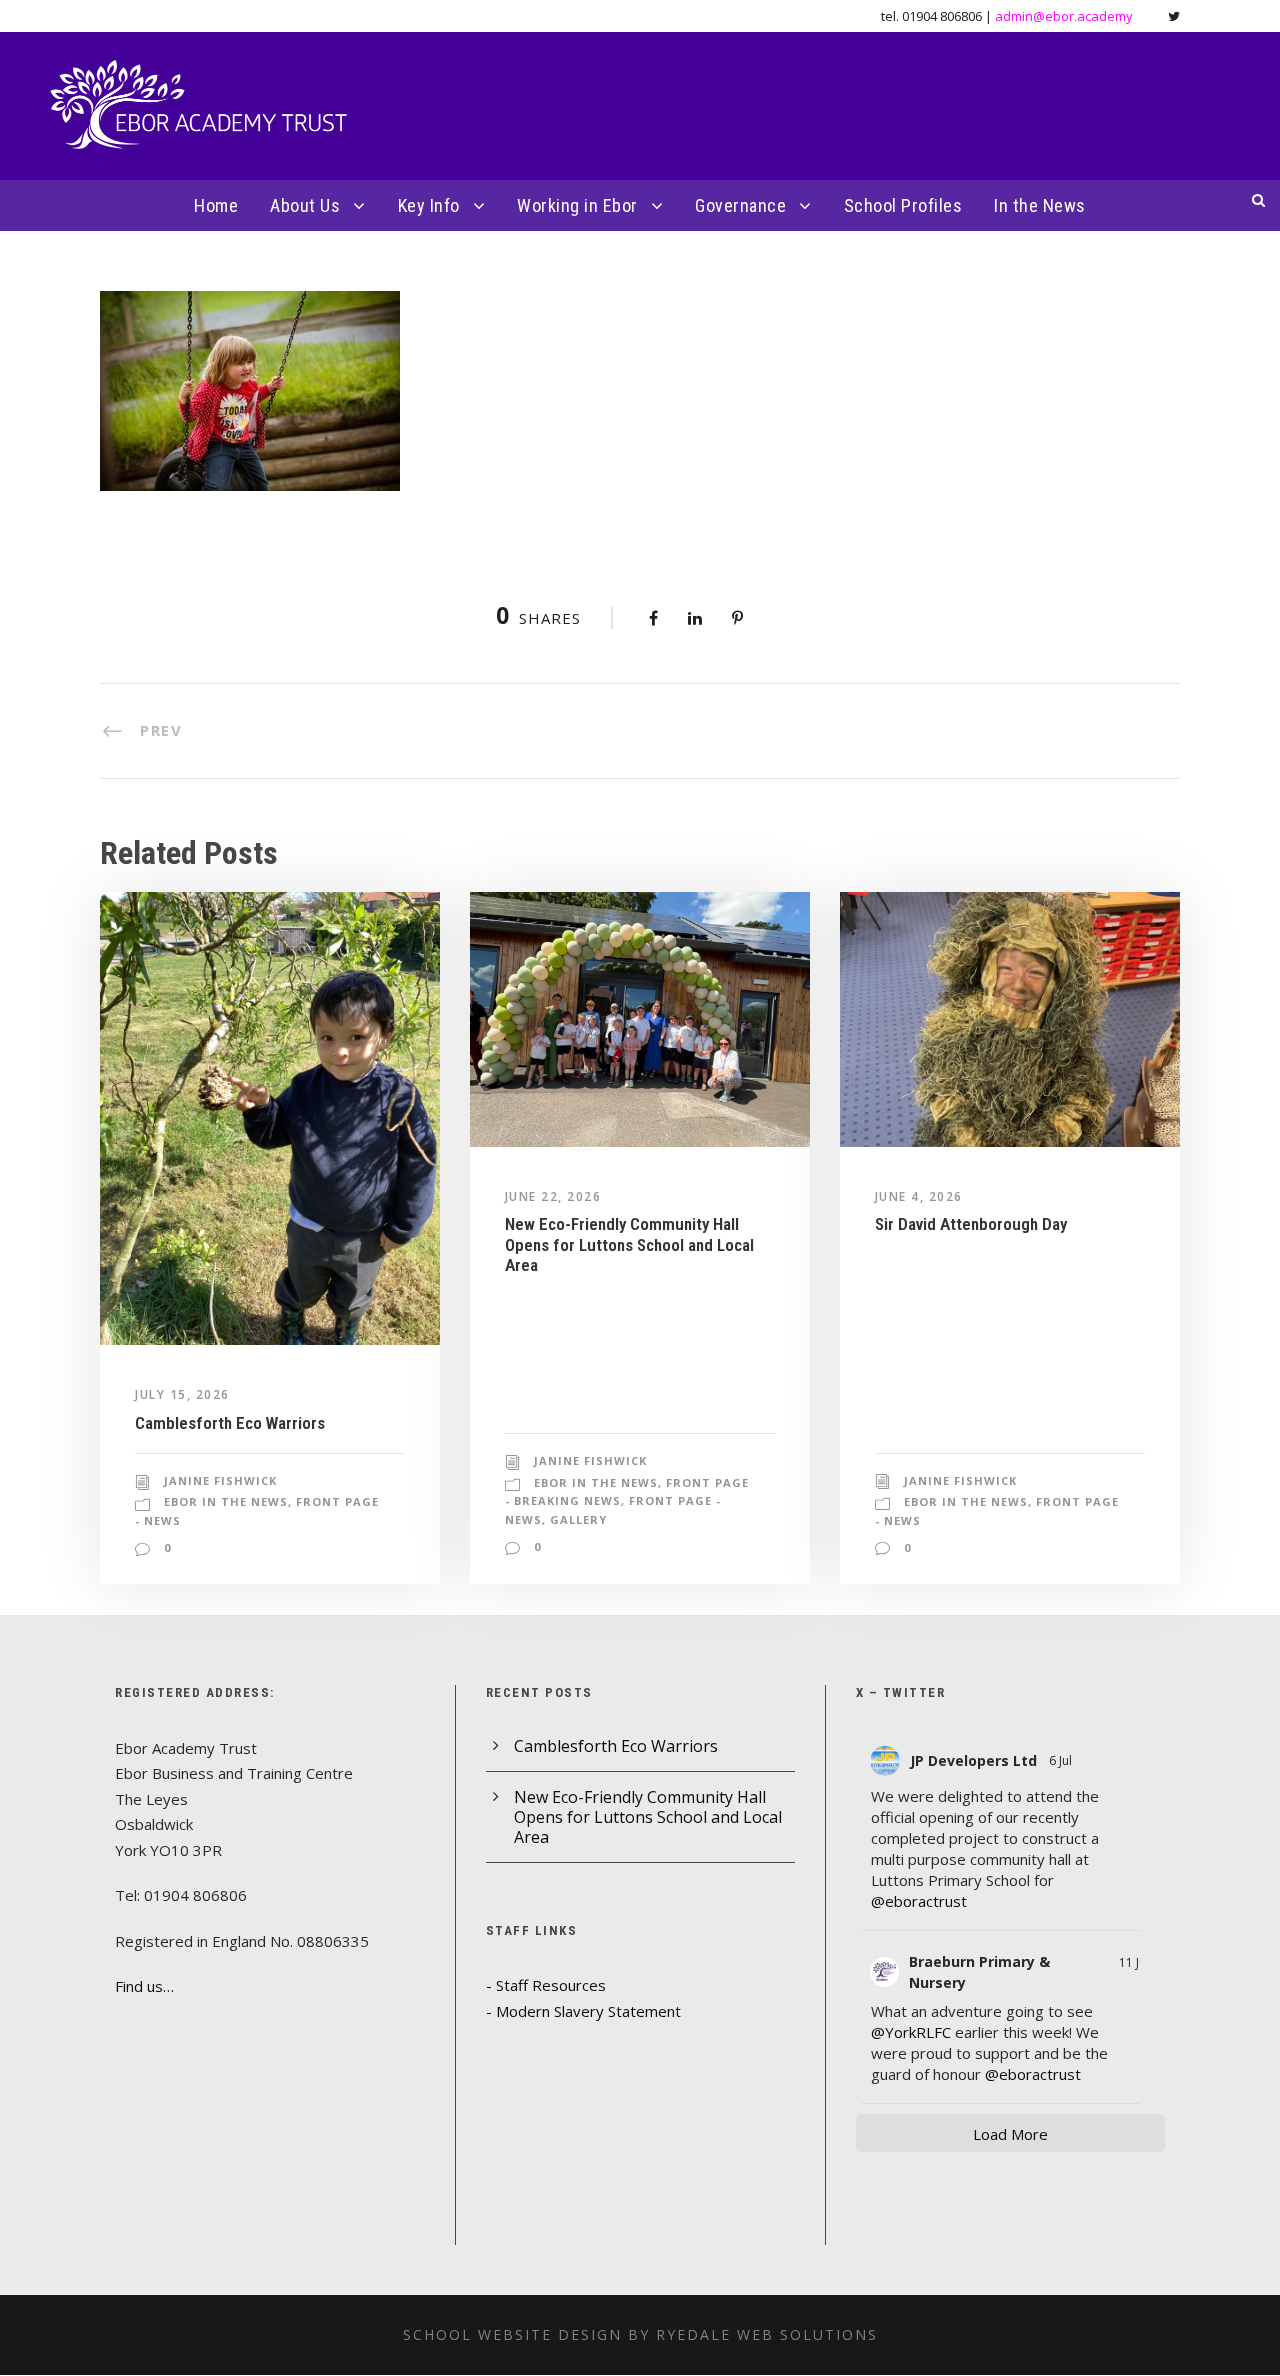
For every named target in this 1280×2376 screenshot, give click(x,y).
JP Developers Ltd (973, 1760)
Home (216, 205)
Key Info (429, 205)
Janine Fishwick (220, 1480)
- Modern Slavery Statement (583, 2011)
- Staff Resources (546, 1985)
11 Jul (1134, 1962)
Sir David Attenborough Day (971, 1224)
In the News (1040, 205)
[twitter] (1174, 16)
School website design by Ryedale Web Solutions (640, 2334)
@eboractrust (919, 1901)
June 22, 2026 (553, 1196)
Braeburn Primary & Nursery (979, 1972)
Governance (740, 205)
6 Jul (1062, 1760)
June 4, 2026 (919, 1196)
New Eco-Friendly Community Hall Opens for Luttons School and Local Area (629, 1244)
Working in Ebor (577, 205)
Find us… (144, 1986)
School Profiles (903, 205)
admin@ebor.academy (1064, 16)
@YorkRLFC (911, 2032)
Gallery (578, 1519)
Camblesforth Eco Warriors (230, 1423)
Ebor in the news (226, 1501)
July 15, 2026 (182, 1394)
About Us (305, 205)
